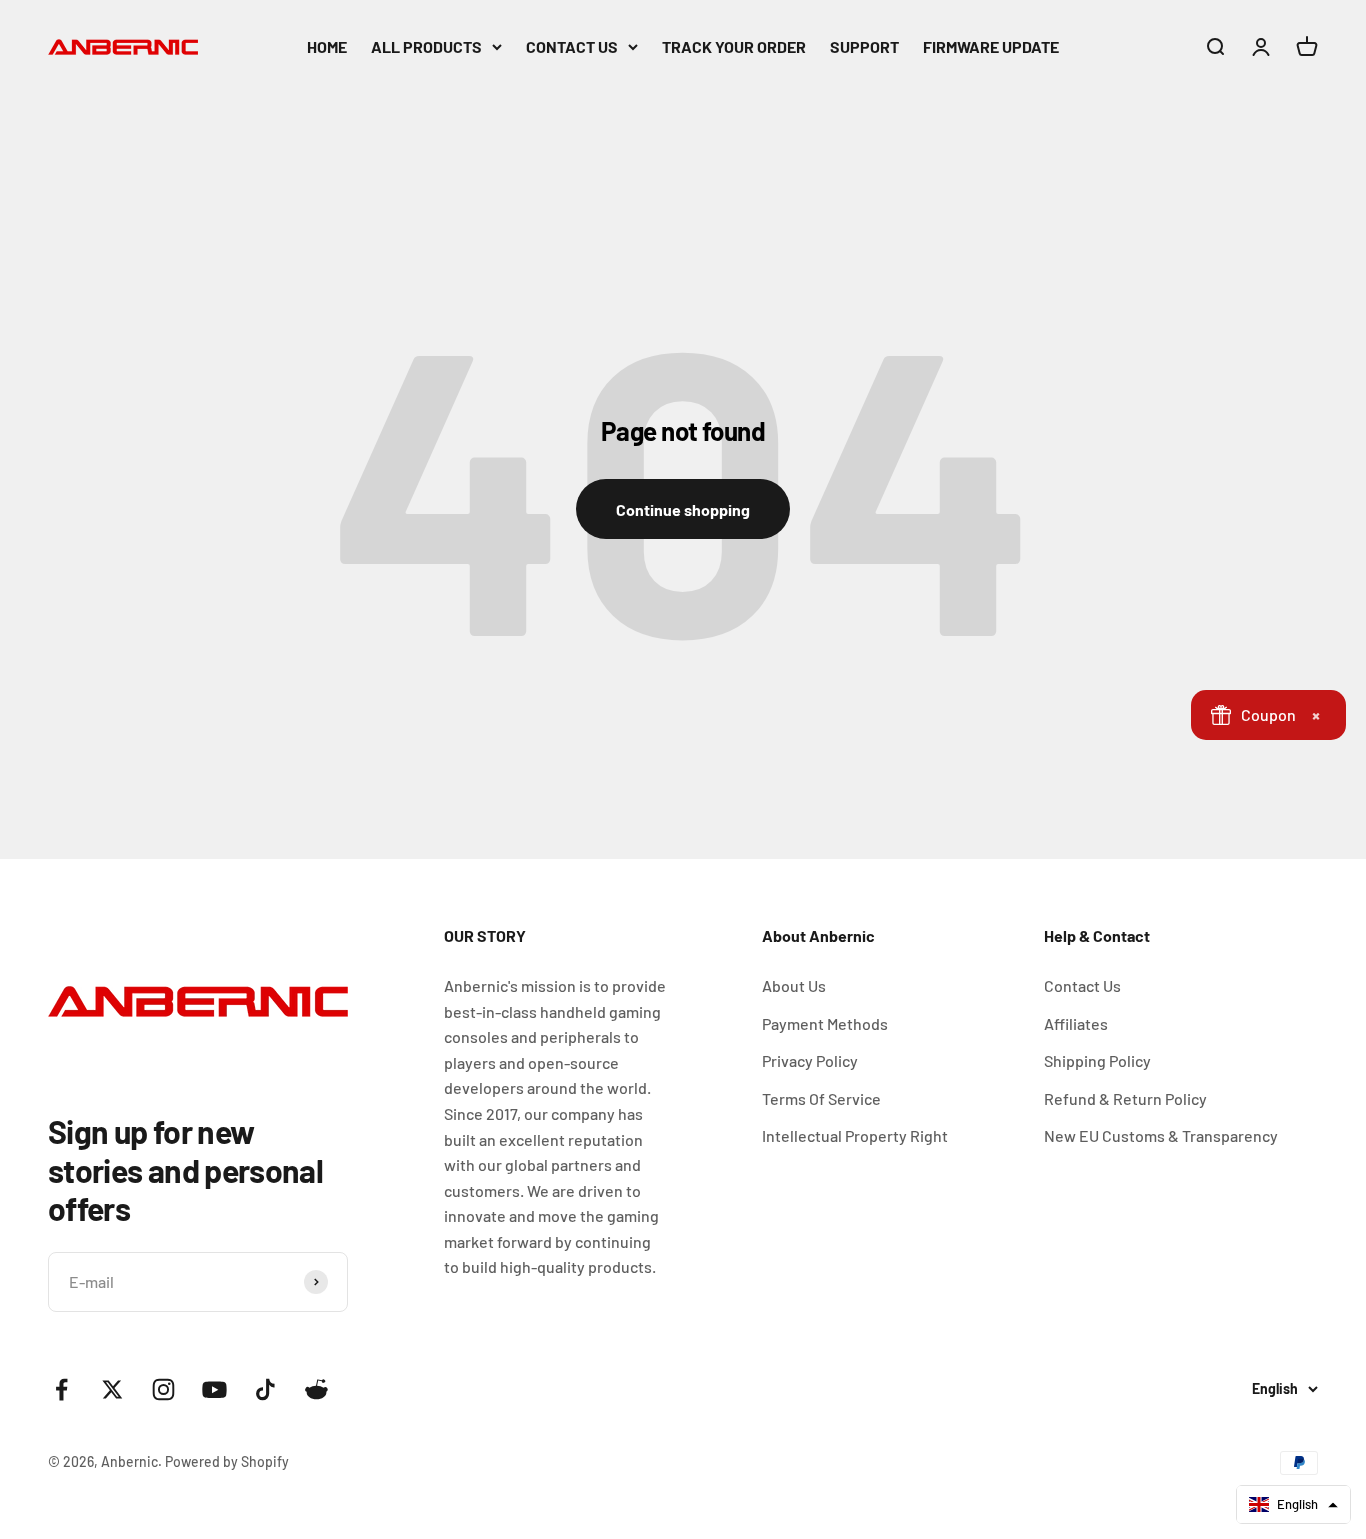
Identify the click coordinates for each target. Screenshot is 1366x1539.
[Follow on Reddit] (316, 1389)
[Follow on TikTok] (265, 1389)
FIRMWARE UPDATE (991, 46)
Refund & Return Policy (1125, 1098)
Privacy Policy (810, 1060)
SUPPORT (864, 46)
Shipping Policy (1097, 1060)
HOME (327, 46)
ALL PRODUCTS (426, 46)
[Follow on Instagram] (163, 1389)
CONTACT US (572, 46)
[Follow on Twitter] (112, 1389)
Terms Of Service (821, 1098)
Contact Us (1082, 985)
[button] (1293, 1504)
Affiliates (1076, 1023)
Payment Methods (825, 1023)
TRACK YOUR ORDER (734, 46)
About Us (794, 985)
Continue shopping (683, 509)
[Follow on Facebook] (61, 1389)
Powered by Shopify (227, 1461)
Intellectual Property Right (855, 1135)
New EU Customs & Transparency (1161, 1135)
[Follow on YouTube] (214, 1389)
